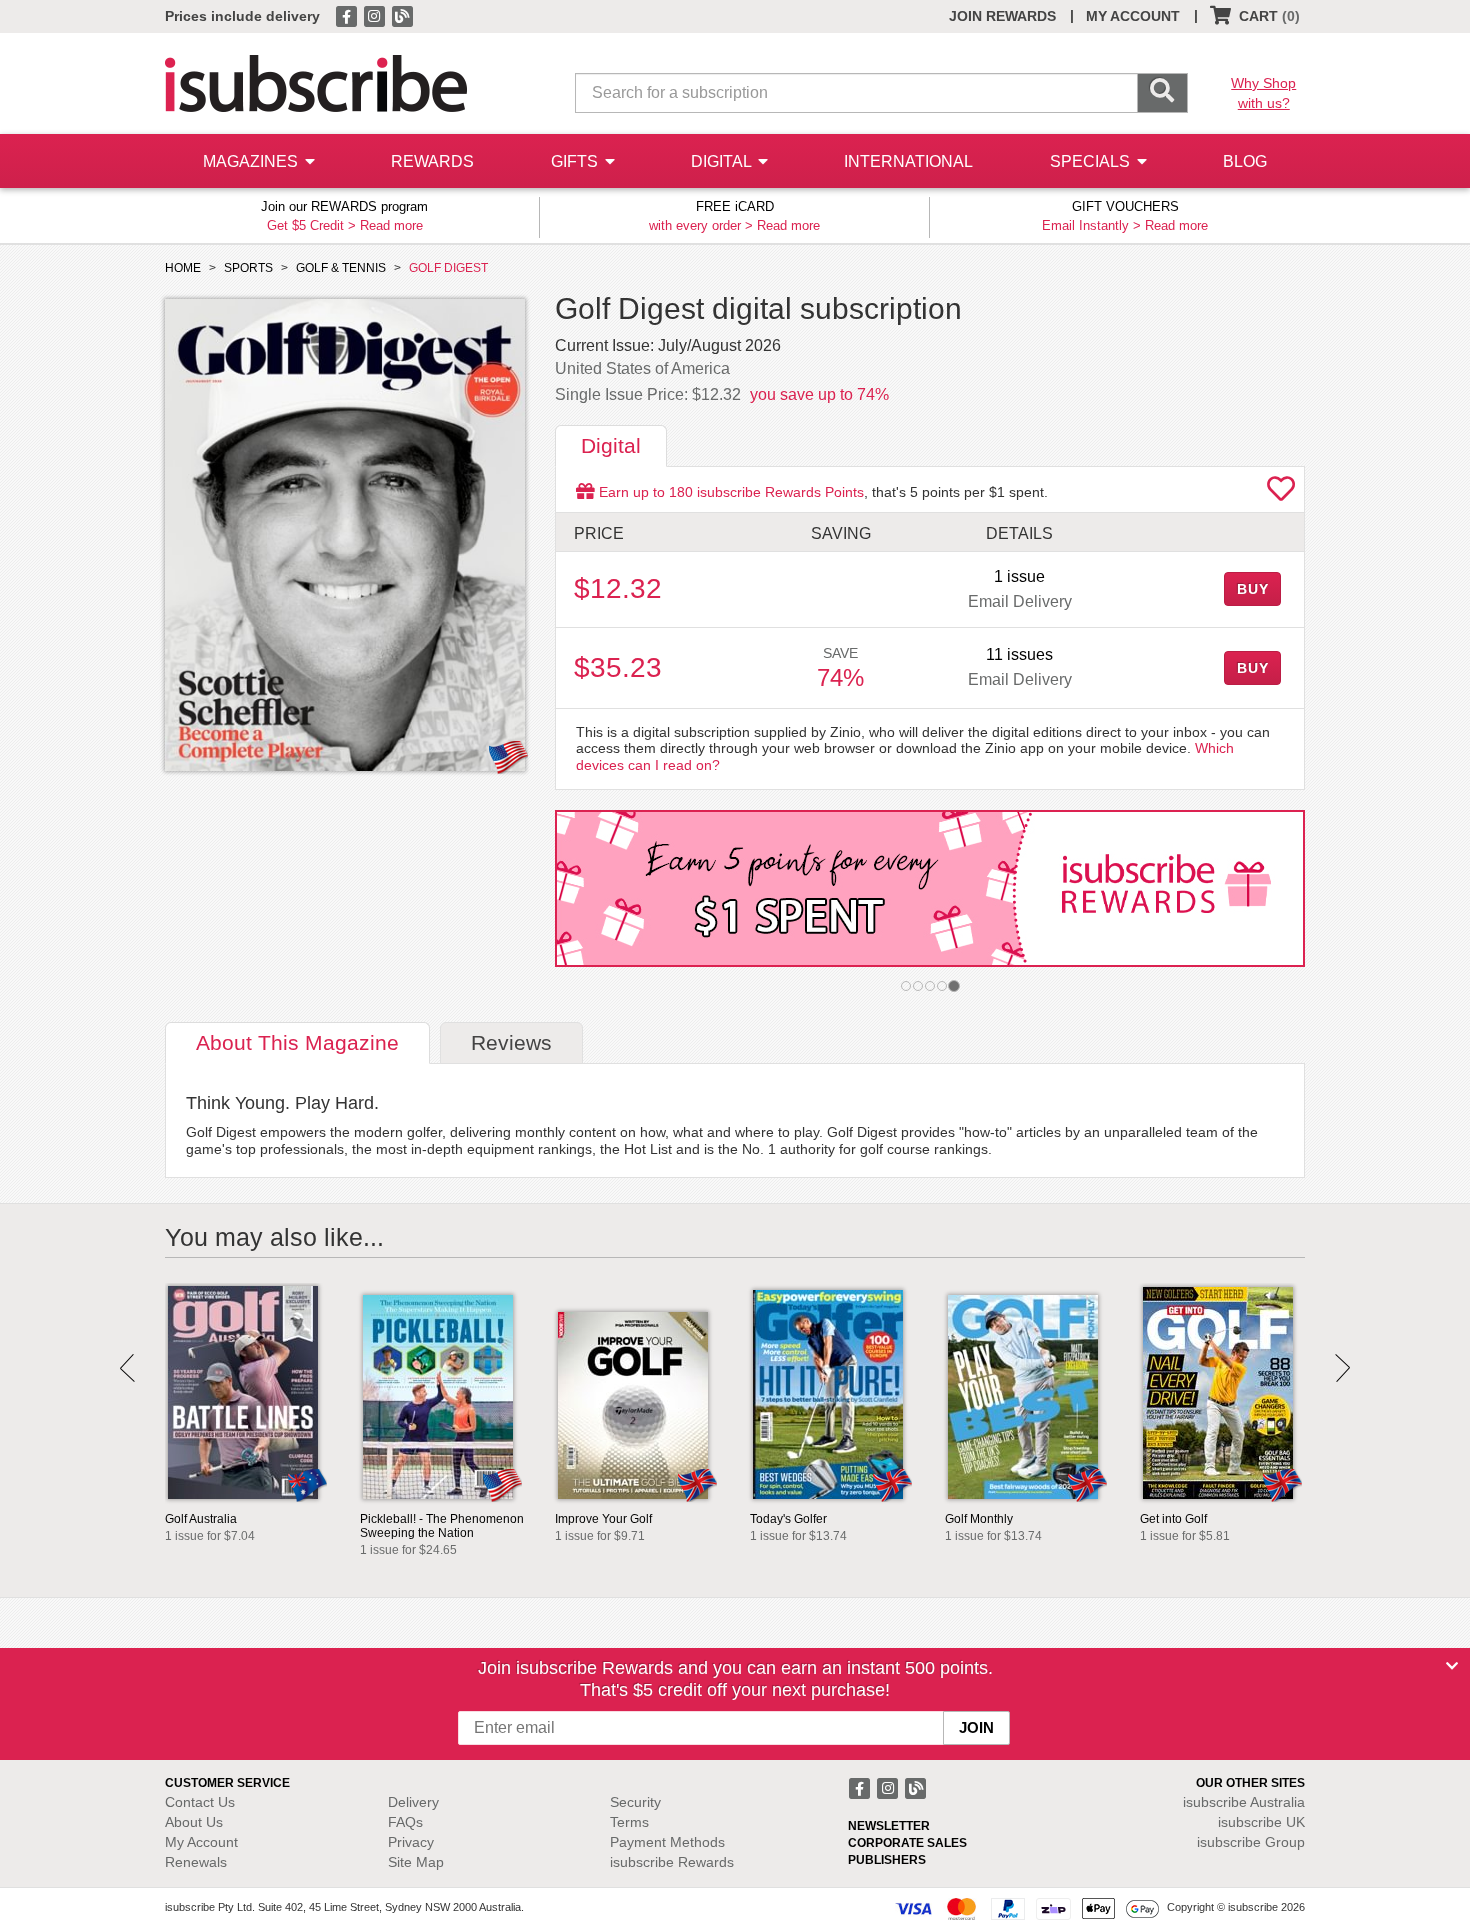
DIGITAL (723, 161)
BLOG (1245, 161)
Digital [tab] (611, 445)
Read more (391, 225)
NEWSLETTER (889, 1826)
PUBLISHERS (887, 1860)
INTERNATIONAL (908, 161)
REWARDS (432, 161)
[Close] (1452, 1666)
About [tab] (297, 1042)
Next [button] (1342, 1368)
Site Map (416, 1862)
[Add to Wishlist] (1281, 494)
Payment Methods (667, 1842)
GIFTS (576, 161)
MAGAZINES (252, 161)
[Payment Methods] (1027, 1908)
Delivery (413, 1802)
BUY (1253, 589)
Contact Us (200, 1802)
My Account (201, 1842)
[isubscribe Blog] (402, 15)
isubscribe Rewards (672, 1862)
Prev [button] (127, 1368)
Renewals (196, 1862)
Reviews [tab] (511, 1042)
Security (635, 1802)
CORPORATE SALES (907, 1843)
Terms (629, 1822)
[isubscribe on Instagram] (376, 15)
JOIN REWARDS (1002, 16)
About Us (194, 1822)
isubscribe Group (1251, 1842)
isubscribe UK (1261, 1822)
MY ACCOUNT (1133, 16)
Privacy (411, 1842)
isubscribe (1244, 1802)
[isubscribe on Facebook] (348, 15)
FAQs (405, 1822)
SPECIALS (1092, 161)
